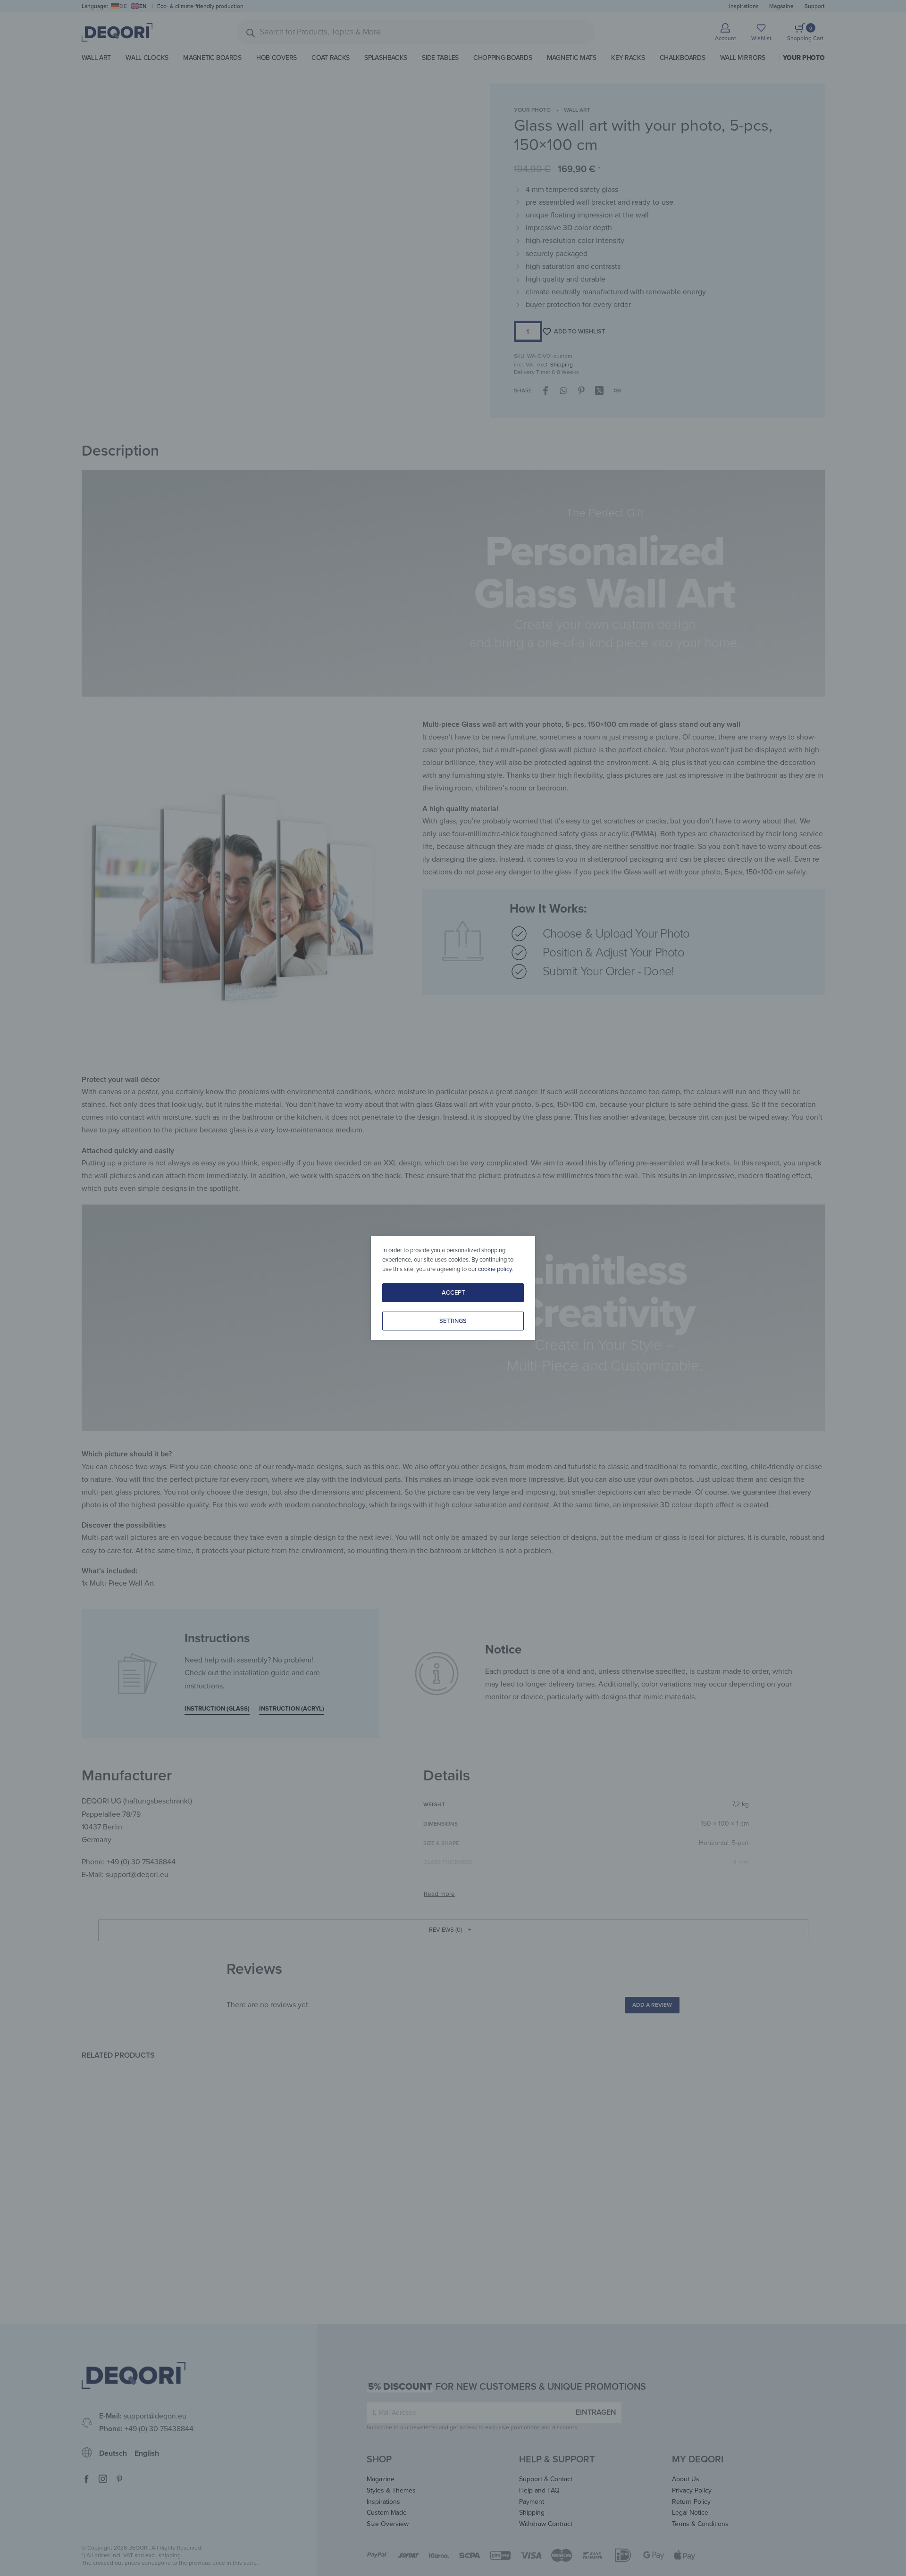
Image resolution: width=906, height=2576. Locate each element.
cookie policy (495, 1269)
